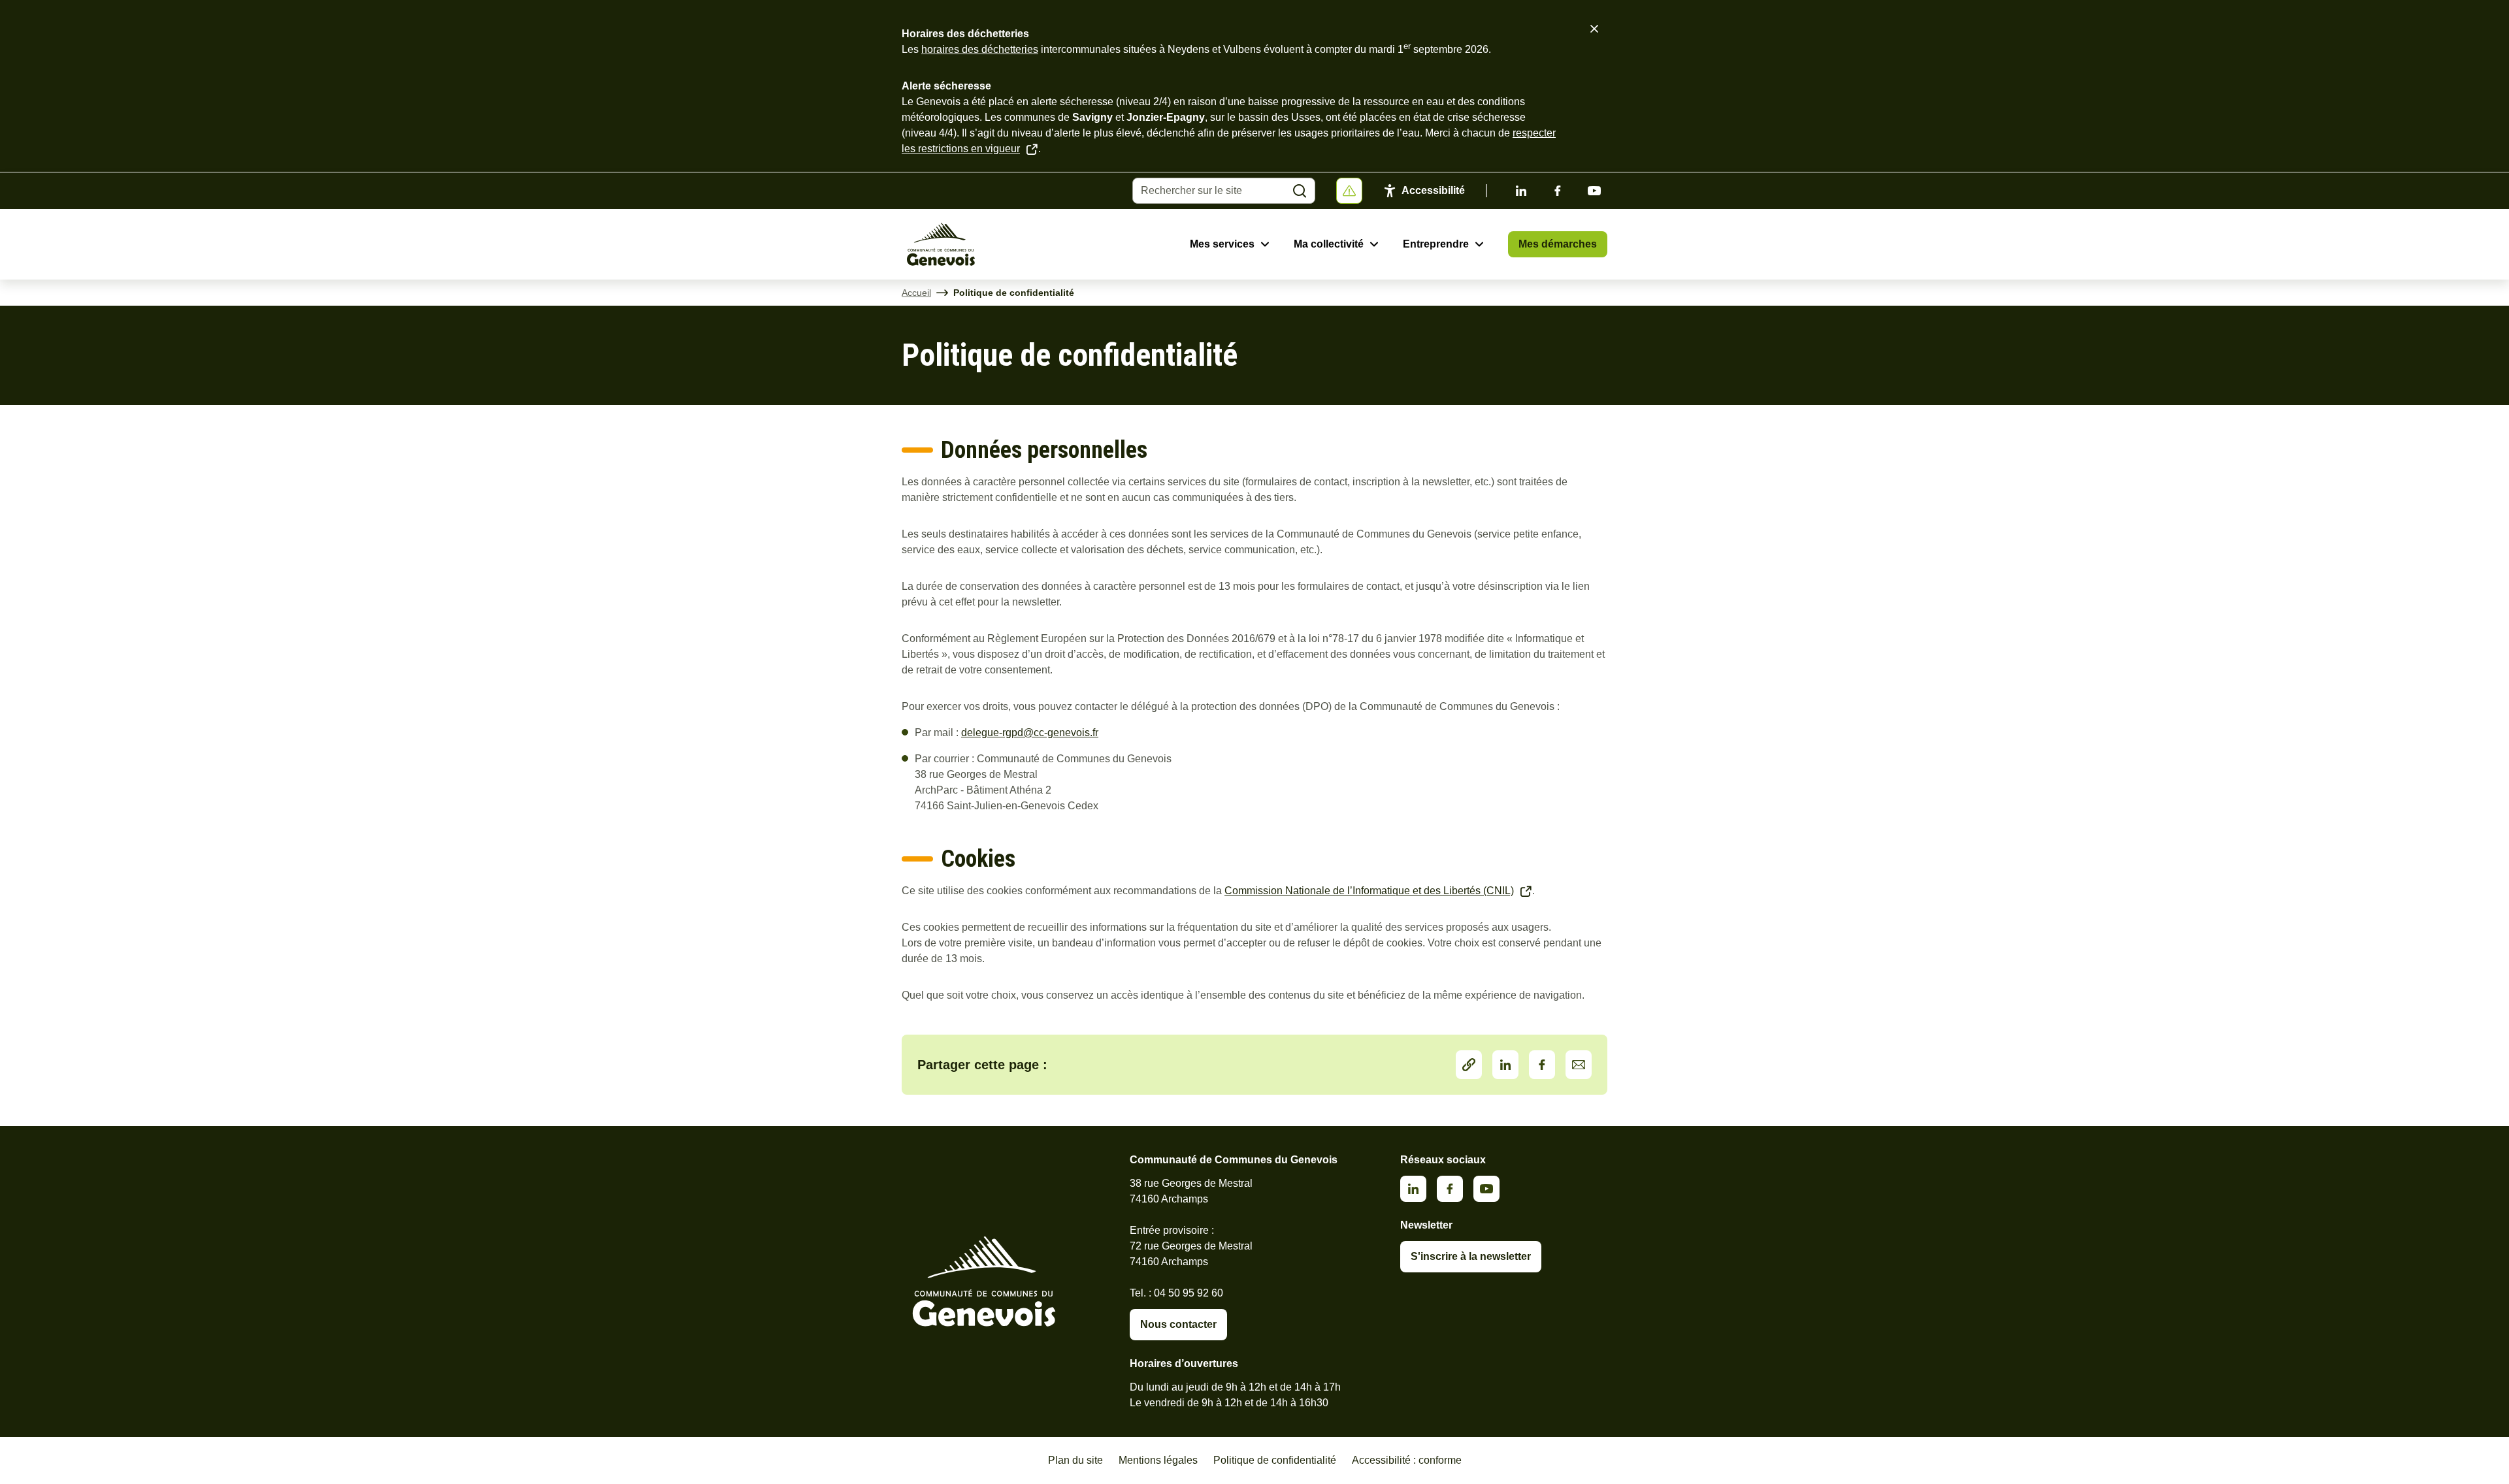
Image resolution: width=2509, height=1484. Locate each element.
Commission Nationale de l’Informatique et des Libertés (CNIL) (1369, 891)
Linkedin (1521, 191)
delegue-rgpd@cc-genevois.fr (1030, 733)
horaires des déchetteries (980, 49)
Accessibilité (1433, 190)
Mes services (1222, 244)
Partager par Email (1579, 1065)
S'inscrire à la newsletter (1471, 1256)
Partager (1469, 1065)
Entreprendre (1436, 244)
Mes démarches (1558, 244)
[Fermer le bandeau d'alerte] (1594, 29)
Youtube (1594, 191)
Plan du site (1075, 1460)
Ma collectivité (1329, 244)
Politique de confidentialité (1275, 1460)
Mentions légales (1158, 1460)
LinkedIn (1505, 1065)
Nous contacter (1178, 1324)
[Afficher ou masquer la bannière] (1349, 191)
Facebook (1558, 191)
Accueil (916, 293)
